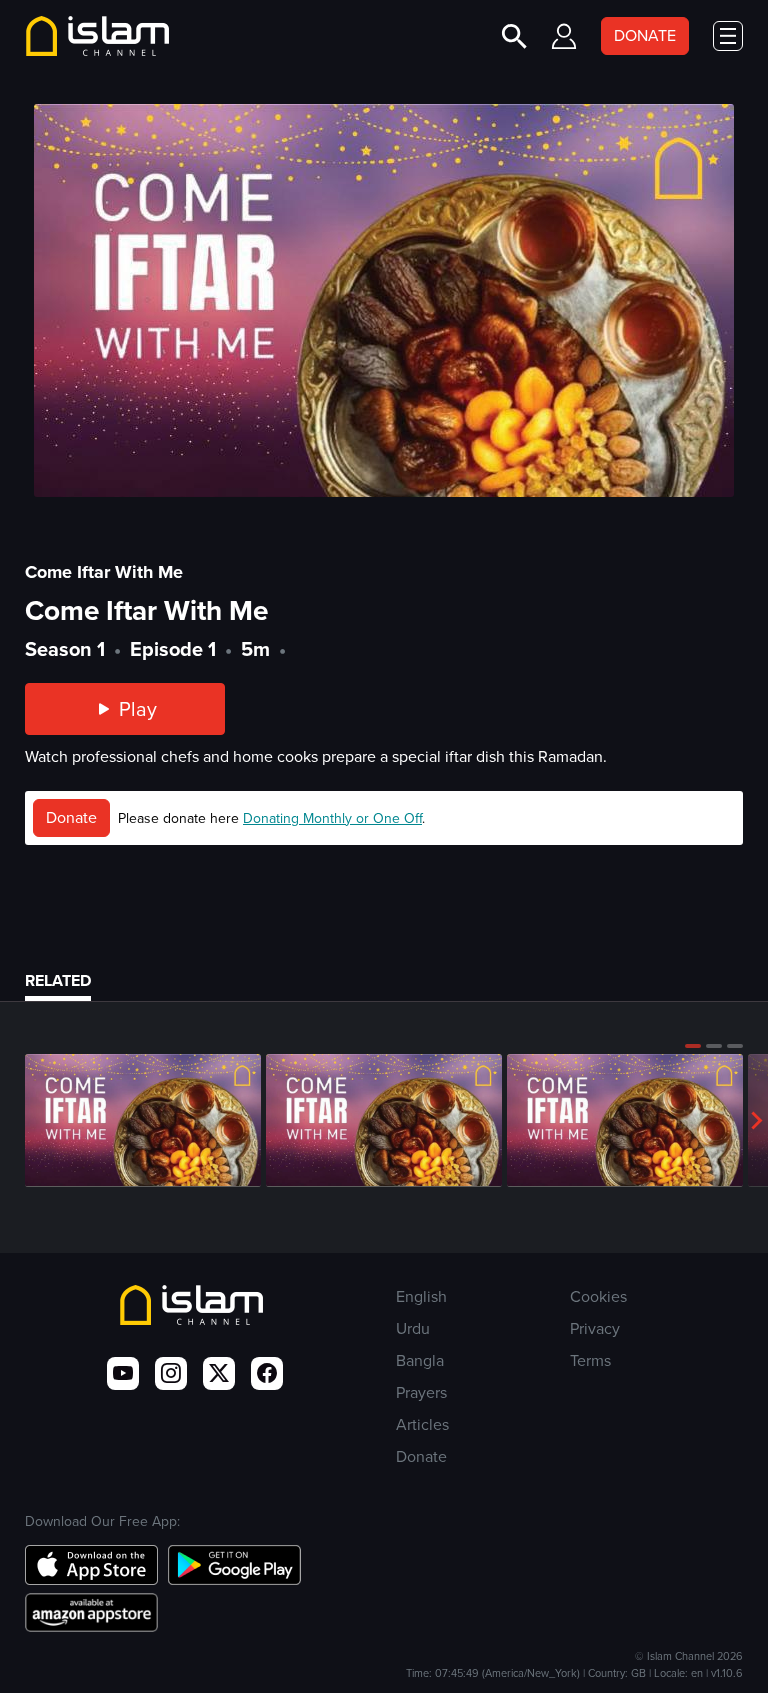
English (421, 1296)
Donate (71, 817)
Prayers (421, 1392)
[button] (693, 1046)
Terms (590, 1360)
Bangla (420, 1360)
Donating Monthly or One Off (332, 818)
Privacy (595, 1328)
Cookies (598, 1296)
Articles (422, 1424)
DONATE (645, 35)
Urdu (413, 1328)
